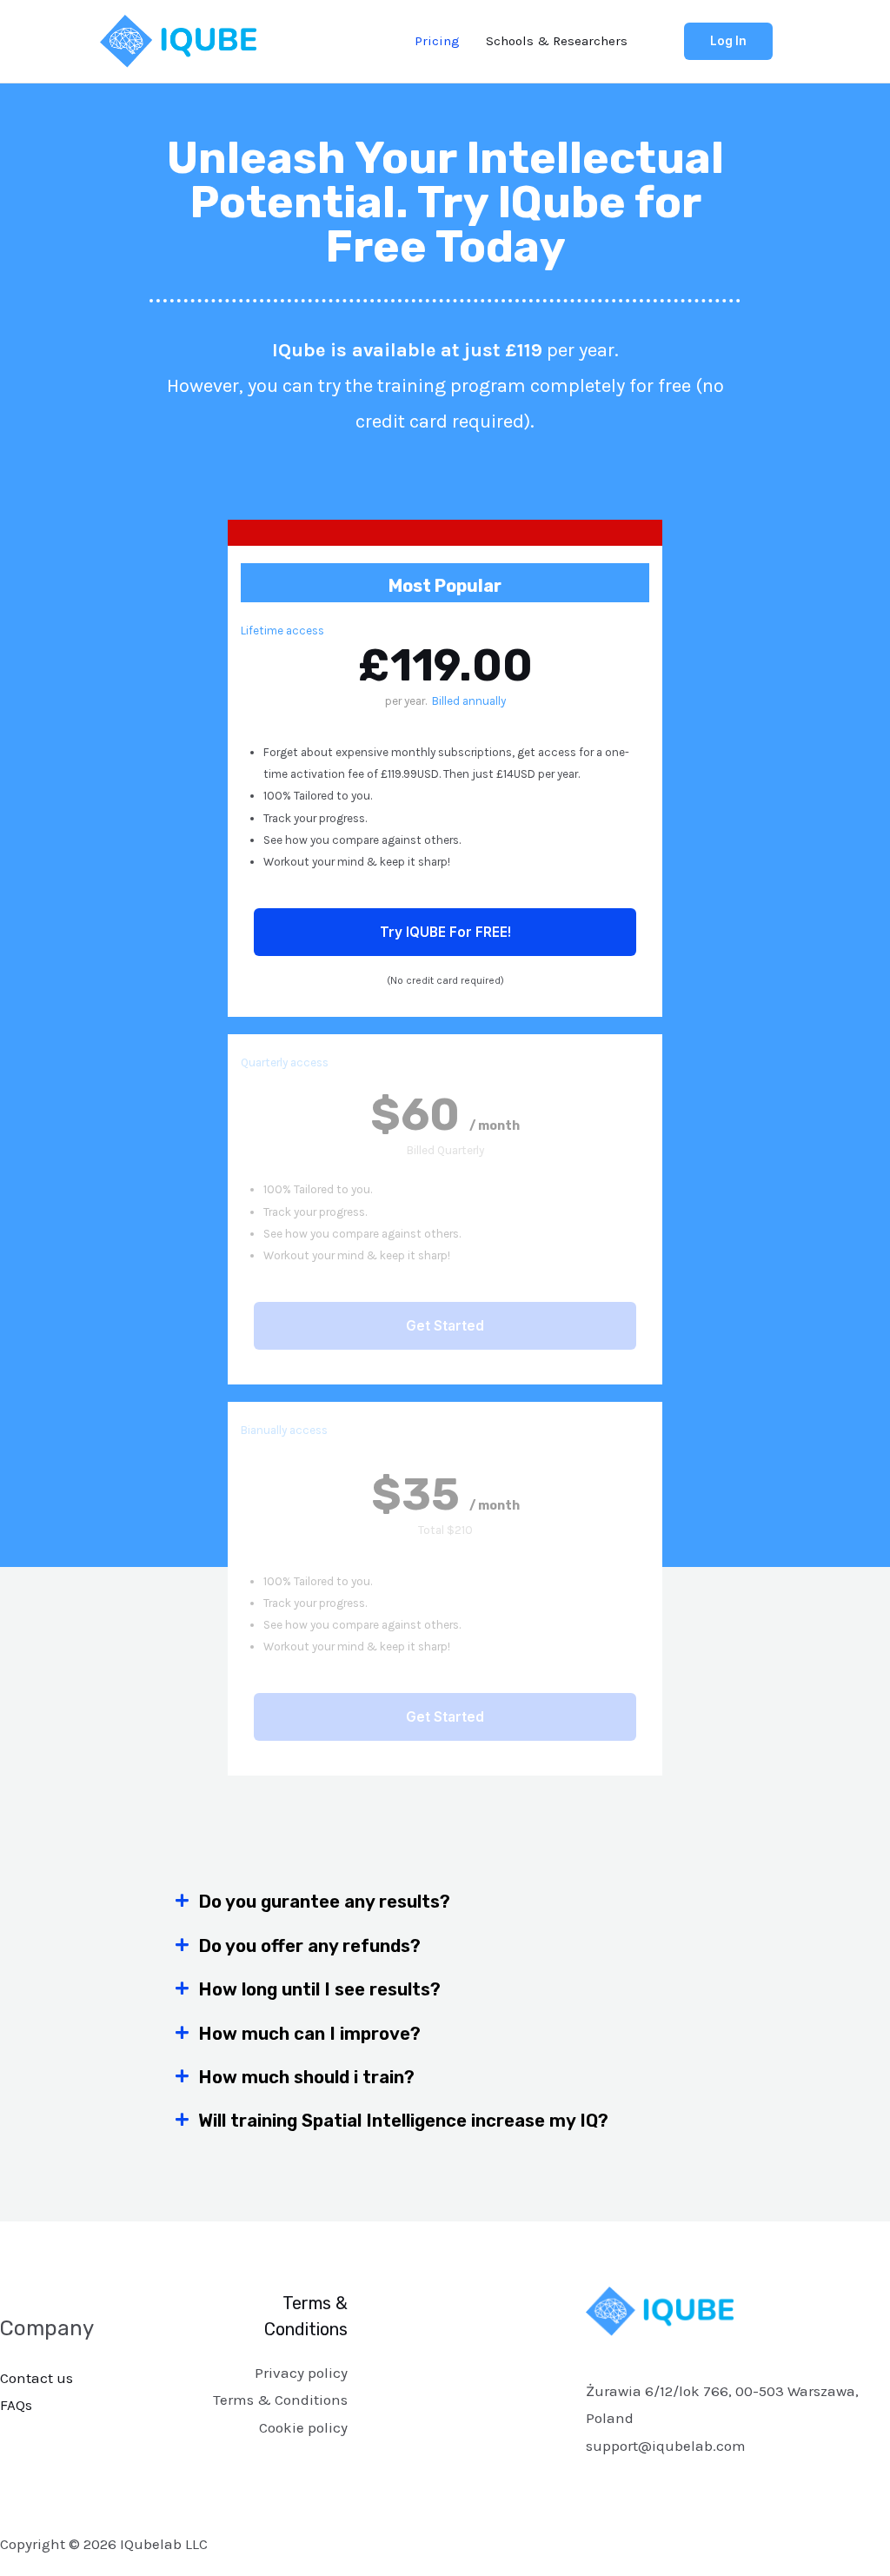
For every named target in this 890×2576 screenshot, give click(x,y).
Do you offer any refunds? (309, 1946)
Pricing (437, 41)
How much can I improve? (309, 2034)
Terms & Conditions (280, 2400)
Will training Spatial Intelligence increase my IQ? (403, 2121)
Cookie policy (303, 2427)
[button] (445, 1902)
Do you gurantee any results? (324, 1902)
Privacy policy (301, 2373)
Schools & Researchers (557, 41)
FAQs (16, 2405)
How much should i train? (306, 2077)
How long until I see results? (319, 1989)
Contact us (37, 2378)
